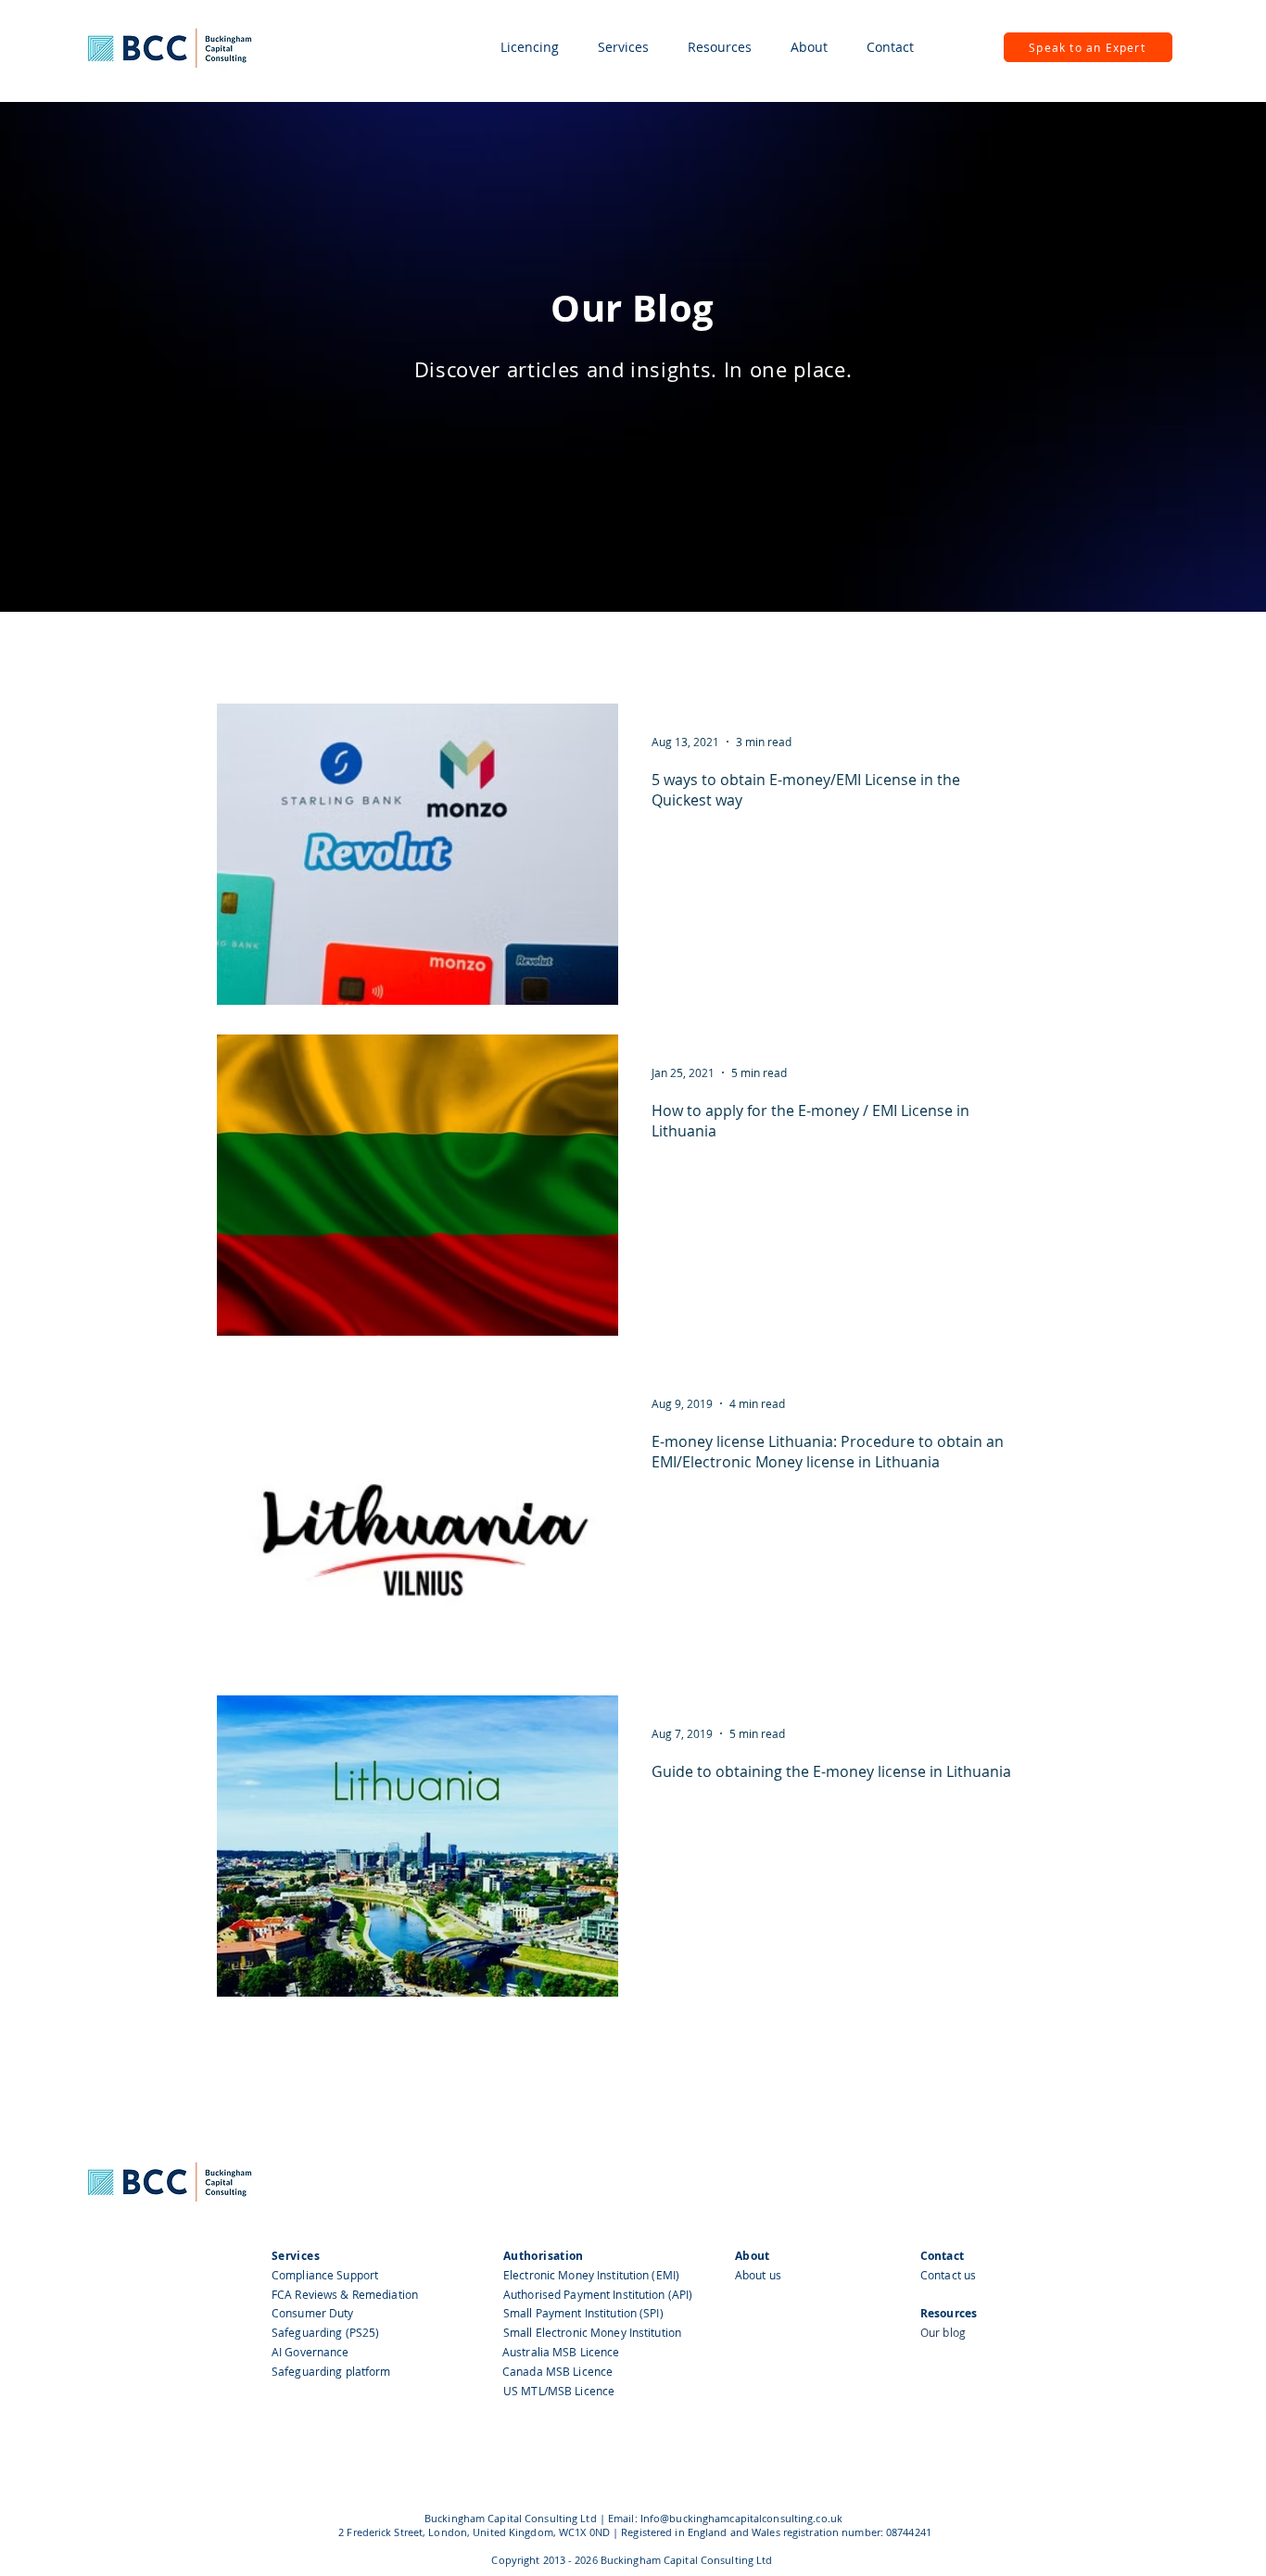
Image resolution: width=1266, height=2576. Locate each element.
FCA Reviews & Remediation (345, 2294)
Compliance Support (325, 2275)
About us (758, 2275)
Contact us (948, 2275)
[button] (530, 47)
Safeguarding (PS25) (325, 2332)
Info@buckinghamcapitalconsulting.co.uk (741, 2518)
